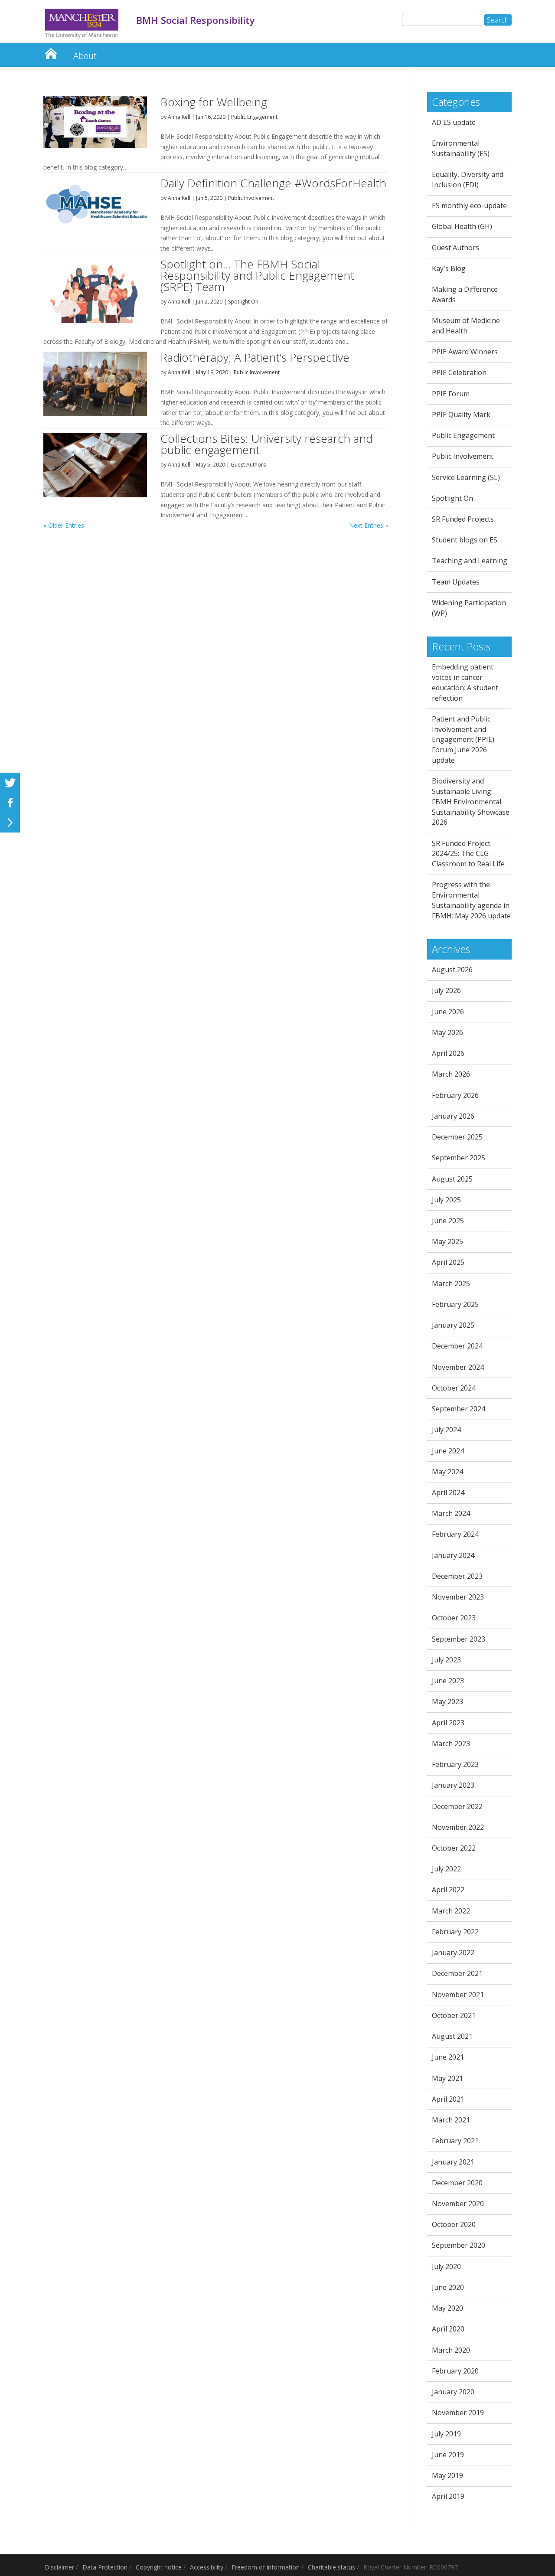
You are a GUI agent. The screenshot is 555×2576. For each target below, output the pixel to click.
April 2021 (448, 2099)
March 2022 (451, 1911)
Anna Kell (179, 117)
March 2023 (451, 1743)
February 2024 (455, 1534)
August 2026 (452, 970)
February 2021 (455, 2141)
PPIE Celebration (459, 372)
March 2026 (451, 1074)
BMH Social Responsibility (51, 51)
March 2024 (451, 1513)
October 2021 (454, 2015)
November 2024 (458, 1367)
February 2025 (455, 1304)
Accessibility (207, 2567)
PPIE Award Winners (465, 352)
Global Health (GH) (462, 226)
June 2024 (448, 1451)
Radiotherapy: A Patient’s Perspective (255, 357)
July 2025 (446, 1200)
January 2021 (453, 2162)
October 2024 (454, 1388)
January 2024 (453, 1555)
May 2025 (447, 1241)
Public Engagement (254, 117)
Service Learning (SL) (466, 477)
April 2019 (448, 2496)
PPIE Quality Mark (461, 415)
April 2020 (448, 2329)
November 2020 (458, 2204)
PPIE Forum (451, 394)
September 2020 (459, 2245)
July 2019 (446, 2434)
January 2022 (453, 1952)
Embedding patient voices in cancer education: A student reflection (465, 682)
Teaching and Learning (470, 561)
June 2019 (448, 2455)
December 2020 (457, 2183)
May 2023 (447, 1701)
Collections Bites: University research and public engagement (266, 444)
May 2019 (447, 2475)
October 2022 (454, 1848)
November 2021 (458, 1995)
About (85, 56)
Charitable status (331, 2567)
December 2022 (457, 1806)
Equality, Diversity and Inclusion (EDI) (468, 180)
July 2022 (446, 1869)
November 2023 (458, 1597)
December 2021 (457, 1973)
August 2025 (452, 1179)
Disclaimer (59, 2567)
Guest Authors (248, 465)
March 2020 (451, 2350)
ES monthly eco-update (469, 206)
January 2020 (453, 2392)
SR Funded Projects (463, 519)
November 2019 (458, 2413)
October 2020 (454, 2224)
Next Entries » (369, 525)
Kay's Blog (449, 268)
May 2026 (447, 1032)
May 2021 (447, 2078)
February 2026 (455, 1095)
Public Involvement (251, 198)
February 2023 (455, 1764)
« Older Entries (64, 525)
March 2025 (451, 1283)
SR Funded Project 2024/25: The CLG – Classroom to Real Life (468, 854)
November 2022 (458, 1827)
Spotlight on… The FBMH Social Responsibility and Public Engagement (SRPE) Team (257, 275)
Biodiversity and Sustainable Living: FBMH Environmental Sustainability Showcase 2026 (471, 802)
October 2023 (454, 1618)
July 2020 (446, 2266)
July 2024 (446, 1430)
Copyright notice (159, 2567)
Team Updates (456, 582)
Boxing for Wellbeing (214, 102)
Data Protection (105, 2567)
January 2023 (453, 1785)
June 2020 (448, 2287)
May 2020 (447, 2308)
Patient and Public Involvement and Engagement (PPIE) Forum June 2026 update (463, 739)
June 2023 (448, 1681)
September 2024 (459, 1409)
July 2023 (446, 1660)
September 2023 (459, 1639)
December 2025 (457, 1137)
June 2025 (448, 1221)
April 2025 (448, 1262)
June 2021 (448, 2057)
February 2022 (455, 1932)
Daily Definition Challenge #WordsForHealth (273, 183)
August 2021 (452, 2036)
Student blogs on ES (465, 540)
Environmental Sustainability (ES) (461, 148)
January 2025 (453, 1325)
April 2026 (448, 1053)
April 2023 (448, 1723)
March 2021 (451, 2120)
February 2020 (455, 2371)
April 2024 (448, 1492)
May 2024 (447, 1472)
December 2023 (457, 1576)
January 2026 (453, 1116)
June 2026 (448, 1012)
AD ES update (454, 122)
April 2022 (448, 1890)
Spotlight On (243, 302)
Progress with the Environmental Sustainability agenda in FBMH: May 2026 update (471, 900)
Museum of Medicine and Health (466, 326)
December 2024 (457, 1346)
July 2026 (446, 990)
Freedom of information (266, 2567)
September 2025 (459, 1158)
